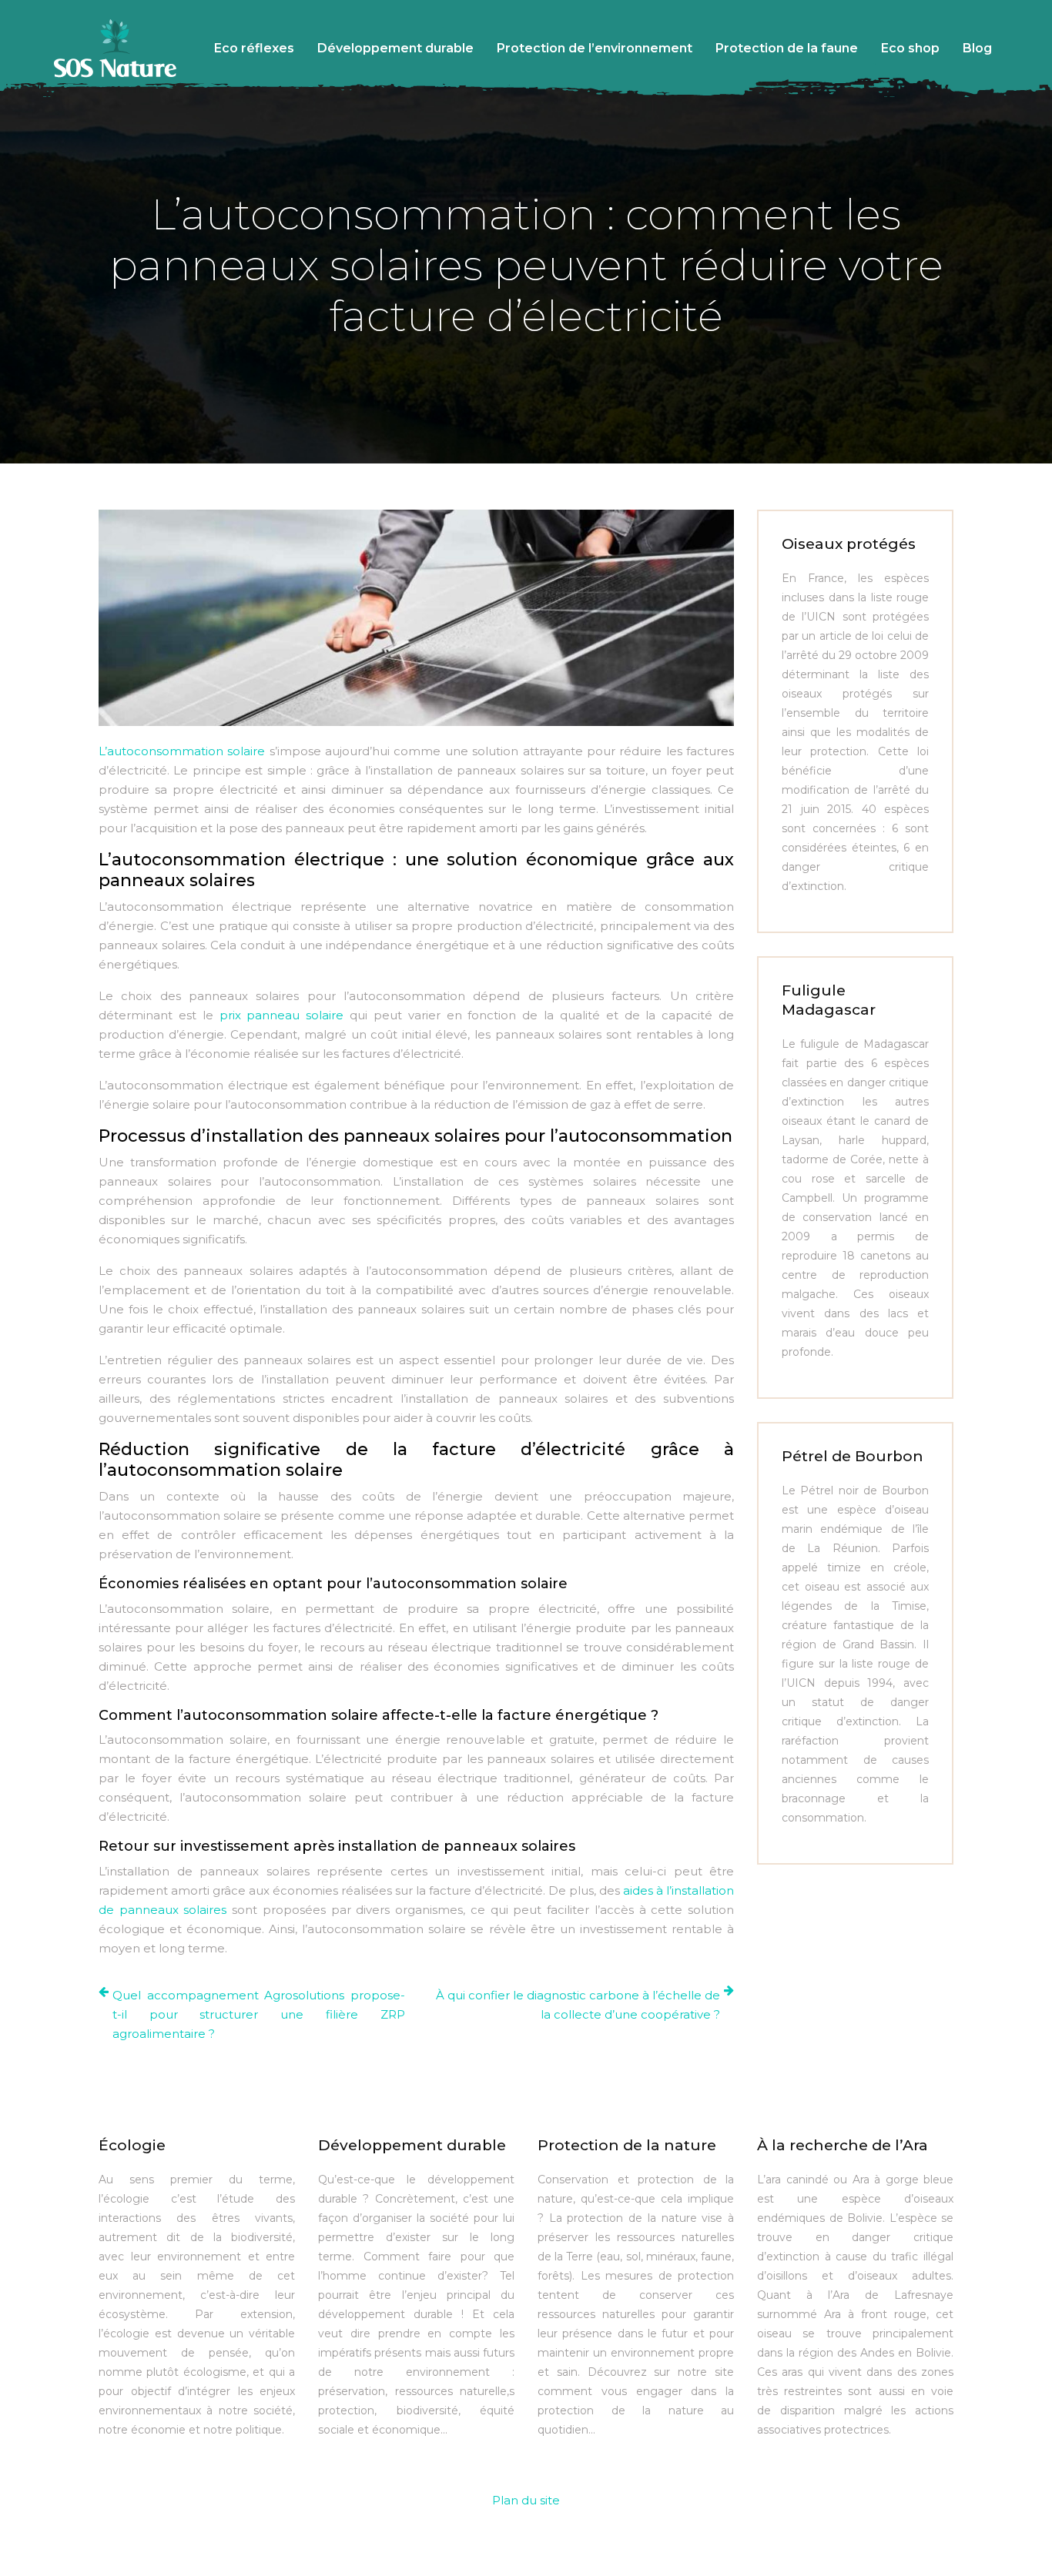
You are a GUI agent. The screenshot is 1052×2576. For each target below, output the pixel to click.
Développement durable (395, 48)
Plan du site (526, 2500)
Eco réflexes (254, 48)
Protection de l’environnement (595, 48)
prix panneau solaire (282, 1015)
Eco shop (910, 48)
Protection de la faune (787, 48)
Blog (977, 48)
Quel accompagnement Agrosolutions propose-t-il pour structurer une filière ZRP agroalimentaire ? (259, 2014)
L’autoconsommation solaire (182, 751)
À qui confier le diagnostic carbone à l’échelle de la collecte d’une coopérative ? (578, 2005)
